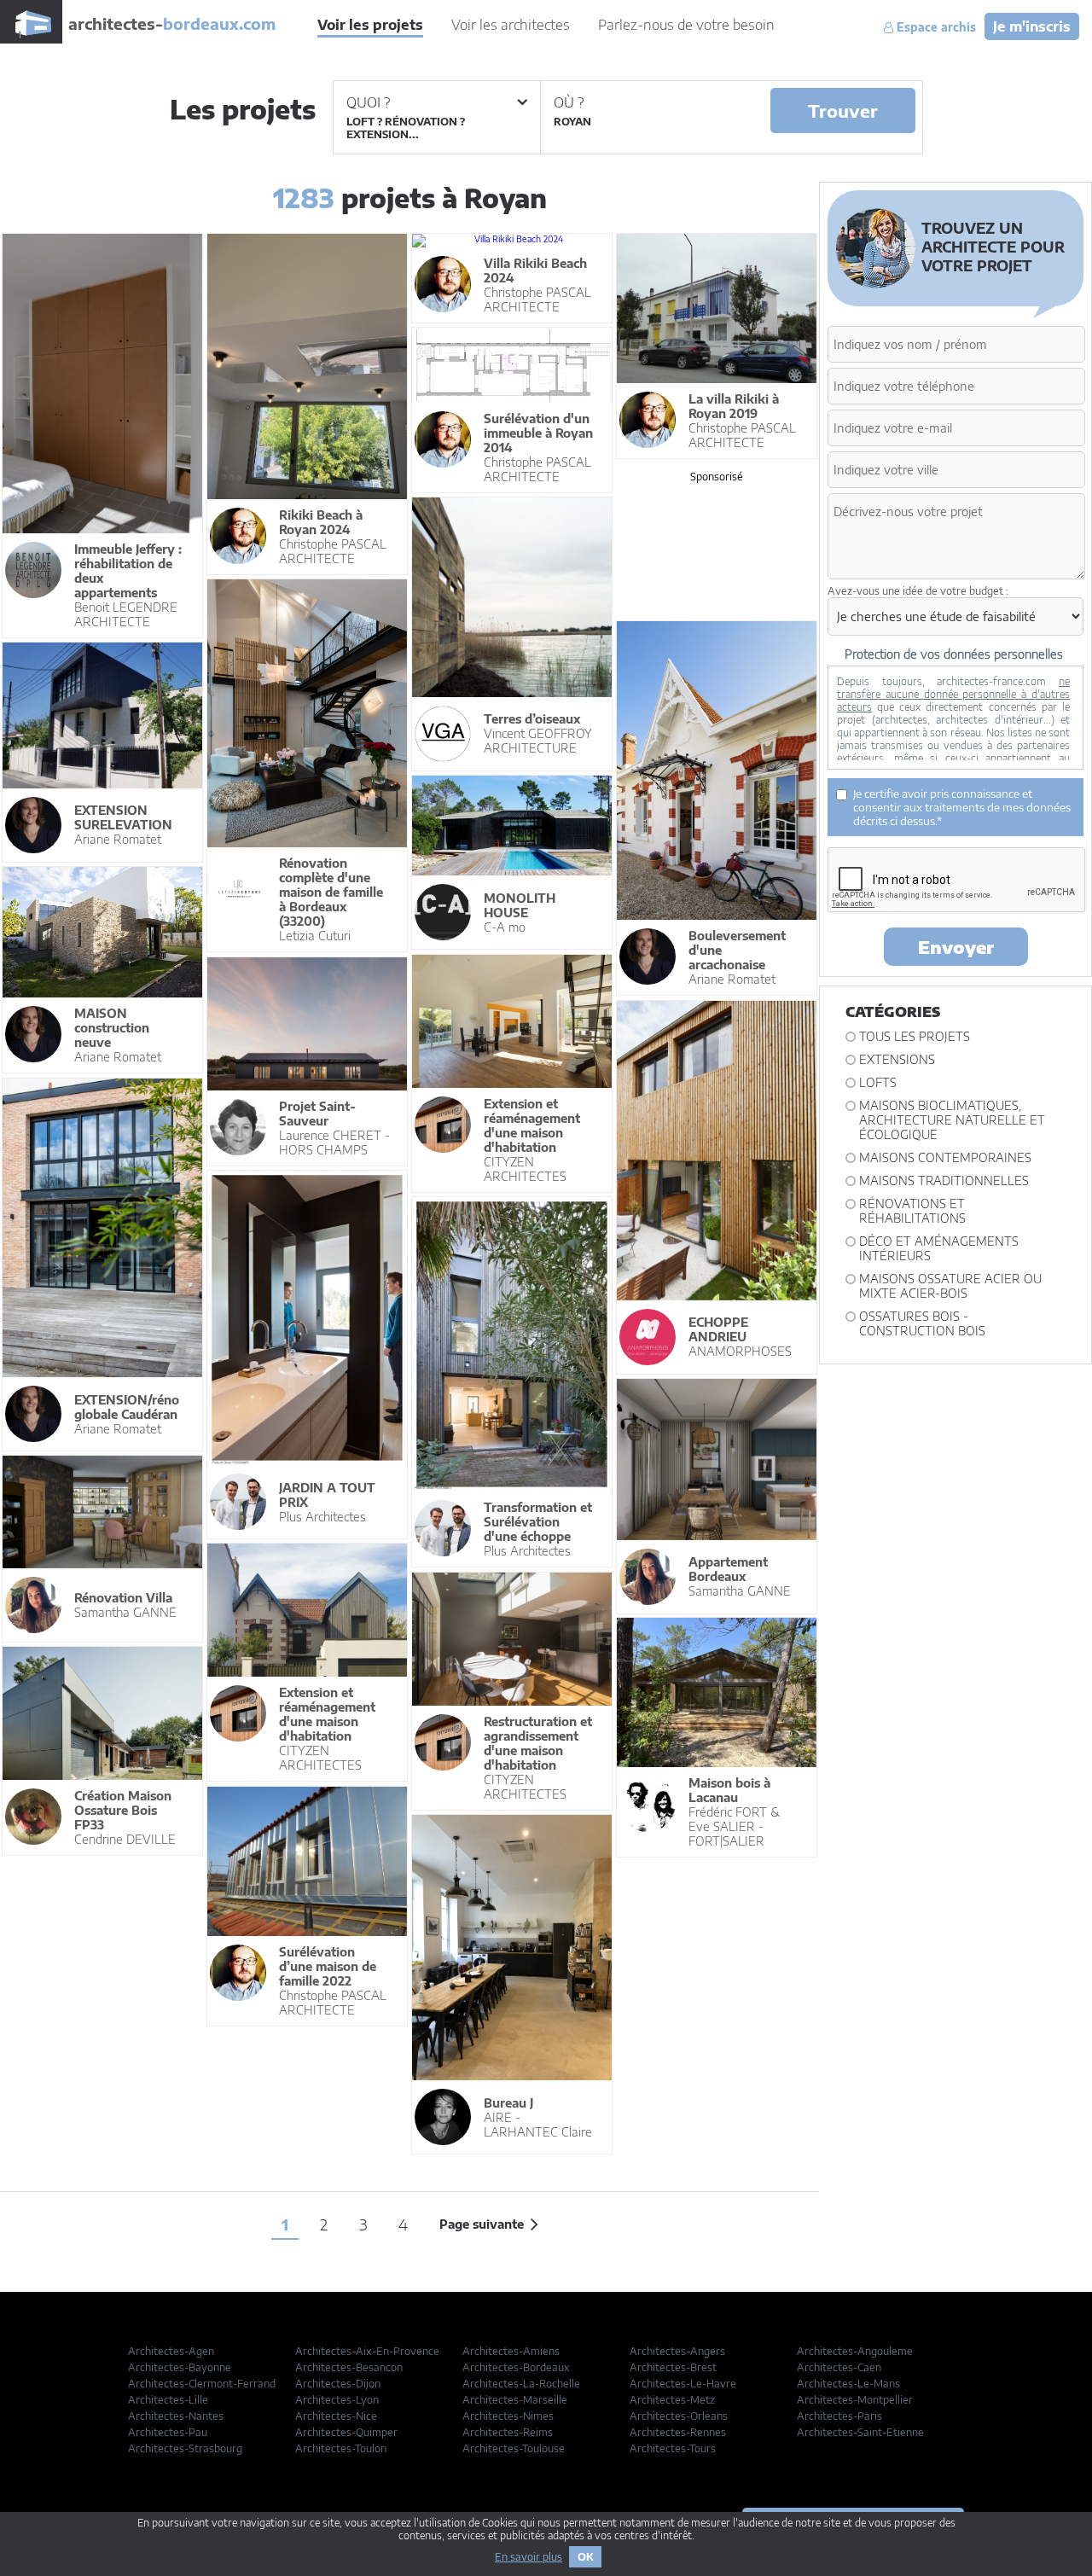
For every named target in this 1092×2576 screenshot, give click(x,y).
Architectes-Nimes (508, 2416)
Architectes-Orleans (679, 2416)
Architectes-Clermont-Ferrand (202, 2384)
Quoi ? (368, 102)
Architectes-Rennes (678, 2432)
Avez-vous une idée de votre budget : (918, 591)
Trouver (843, 110)
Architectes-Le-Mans (848, 2384)
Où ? (569, 102)
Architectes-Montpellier (855, 2400)
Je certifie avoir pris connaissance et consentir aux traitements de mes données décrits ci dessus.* (962, 807)
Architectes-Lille (168, 2400)
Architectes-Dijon (338, 2384)
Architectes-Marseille (515, 2400)
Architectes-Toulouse (514, 2448)
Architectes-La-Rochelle (521, 2384)
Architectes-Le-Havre (683, 2384)
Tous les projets (915, 1036)
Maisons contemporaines (945, 1157)
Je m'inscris (1032, 26)
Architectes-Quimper (346, 2432)
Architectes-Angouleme (855, 2351)
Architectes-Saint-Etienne (860, 2432)
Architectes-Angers (677, 2351)
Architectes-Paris (839, 2416)
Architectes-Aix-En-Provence (367, 2351)
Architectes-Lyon (337, 2400)
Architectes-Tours (673, 2448)
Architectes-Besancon (349, 2367)
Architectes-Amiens (511, 2351)
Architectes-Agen (171, 2351)
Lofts (878, 1082)
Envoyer (956, 947)
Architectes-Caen (839, 2367)
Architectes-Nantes (176, 2416)
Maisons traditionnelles (944, 1180)
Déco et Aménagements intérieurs (939, 1248)
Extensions (897, 1059)
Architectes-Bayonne (180, 2367)
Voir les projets (370, 25)
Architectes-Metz (672, 2400)
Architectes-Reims (508, 2432)
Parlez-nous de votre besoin (686, 25)
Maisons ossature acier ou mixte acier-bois (950, 1286)
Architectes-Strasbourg (185, 2448)
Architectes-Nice (336, 2416)
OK (585, 2557)
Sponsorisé (717, 477)
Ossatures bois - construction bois (922, 1323)
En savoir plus (529, 2557)
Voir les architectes (511, 25)
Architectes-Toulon (341, 2448)
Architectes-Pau (168, 2432)
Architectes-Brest (673, 2367)
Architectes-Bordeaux (516, 2367)
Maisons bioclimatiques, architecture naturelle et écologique (952, 1120)
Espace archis (935, 27)
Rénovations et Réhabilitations (912, 1211)
